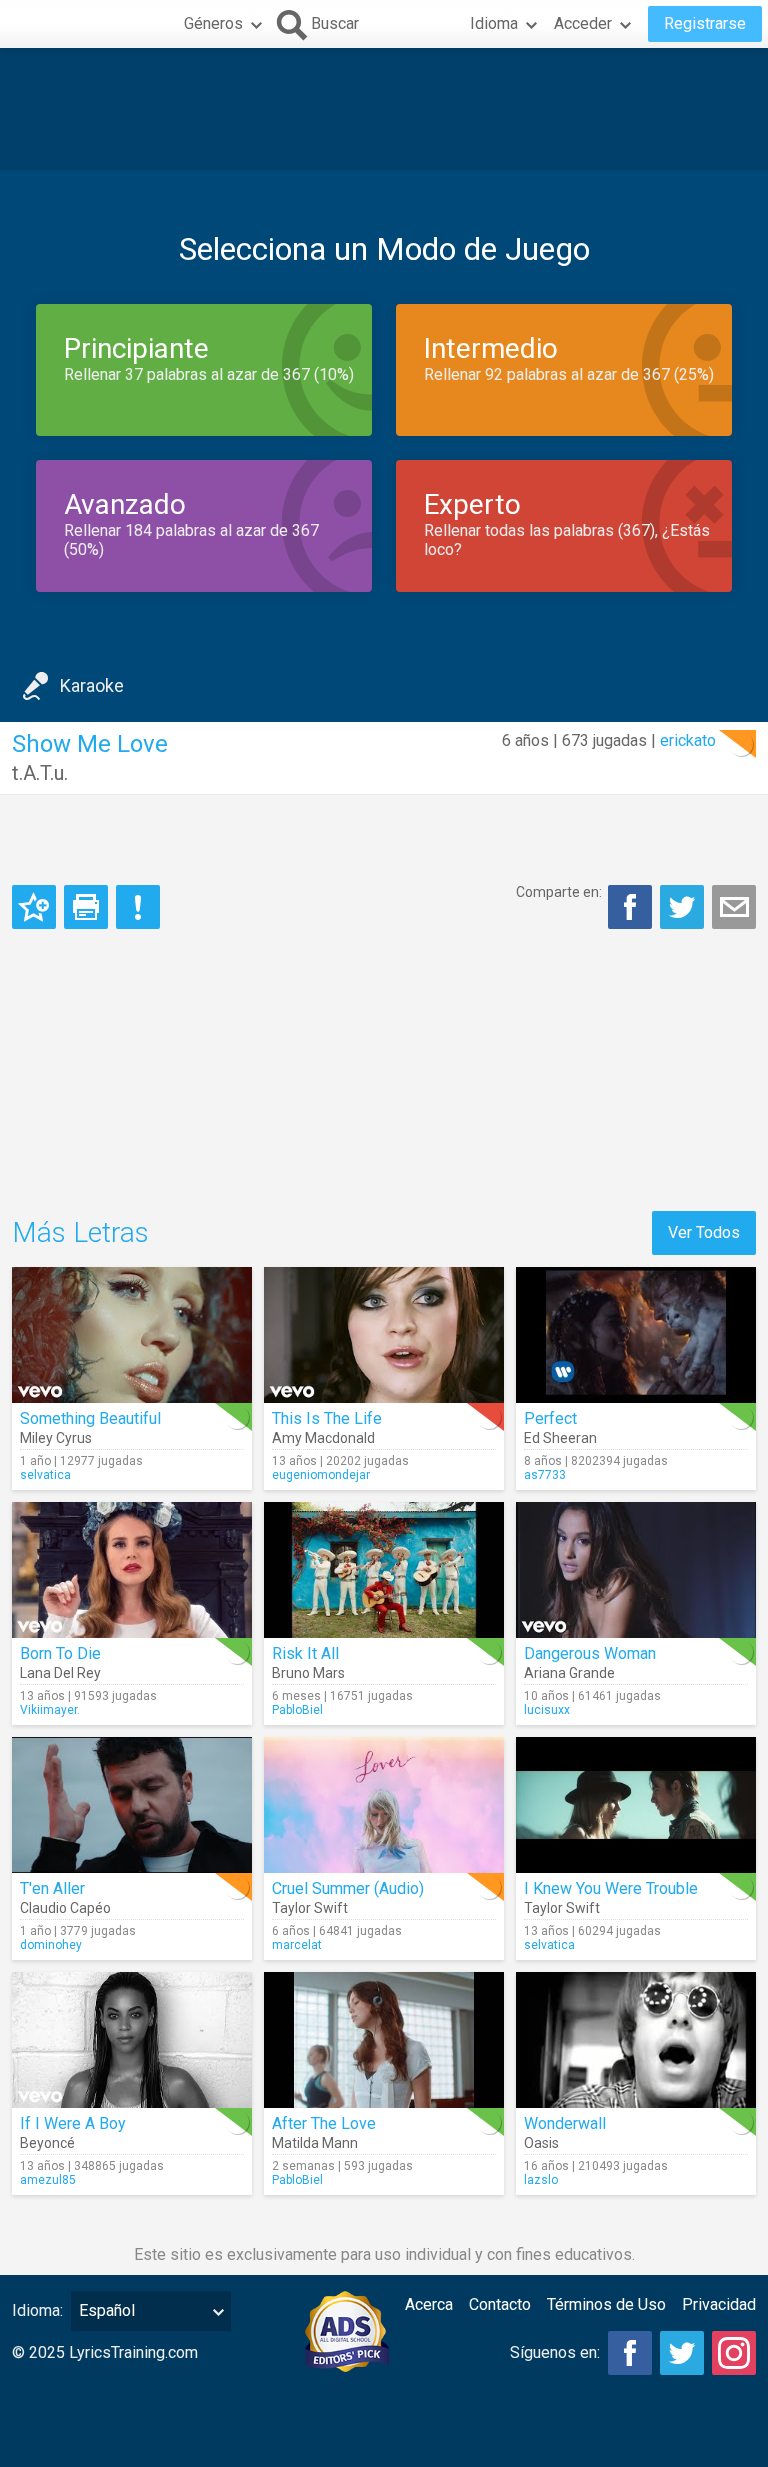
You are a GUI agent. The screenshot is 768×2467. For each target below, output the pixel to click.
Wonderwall (565, 2123)
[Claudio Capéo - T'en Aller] (132, 1805)
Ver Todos (704, 1232)
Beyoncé (47, 2143)
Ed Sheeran (560, 1438)
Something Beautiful (90, 1418)
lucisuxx (547, 1710)
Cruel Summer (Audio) (348, 1888)
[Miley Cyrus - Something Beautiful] (132, 1335)
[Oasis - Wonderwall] (636, 2040)
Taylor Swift (310, 1908)
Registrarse (705, 23)
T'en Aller (52, 1888)
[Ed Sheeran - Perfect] (636, 1335)
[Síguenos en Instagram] (734, 2353)
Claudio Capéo (65, 1908)
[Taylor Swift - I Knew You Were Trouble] (636, 1805)
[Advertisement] (384, 109)
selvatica (45, 1475)
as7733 (545, 1475)
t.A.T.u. (40, 773)
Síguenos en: (555, 2352)
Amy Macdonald (323, 1438)
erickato (688, 740)
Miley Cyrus (56, 1438)
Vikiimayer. (50, 1710)
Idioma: (37, 2310)
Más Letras (80, 1232)
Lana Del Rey (60, 1673)
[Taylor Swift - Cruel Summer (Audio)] (384, 1805)
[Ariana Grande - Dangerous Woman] (636, 1570)
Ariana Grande (569, 1673)
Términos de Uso (606, 2304)
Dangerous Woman (590, 1653)
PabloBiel (297, 1710)
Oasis (541, 2143)
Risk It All (305, 1653)
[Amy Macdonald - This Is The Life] (384, 1335)
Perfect (550, 1418)
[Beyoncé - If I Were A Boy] (132, 2040)
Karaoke (92, 685)
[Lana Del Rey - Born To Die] (132, 1570)
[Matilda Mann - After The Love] (384, 2040)
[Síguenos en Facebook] (630, 2353)
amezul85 (48, 2180)
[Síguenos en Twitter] (682, 2353)
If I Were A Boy (73, 2123)
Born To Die (60, 1653)
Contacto (500, 2304)
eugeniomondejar (321, 1475)
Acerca (429, 2304)
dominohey (51, 1945)
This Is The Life (327, 1418)
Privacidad (719, 2304)
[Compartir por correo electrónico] (734, 907)
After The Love (324, 2123)
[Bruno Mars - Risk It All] (384, 1570)
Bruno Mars (308, 1673)
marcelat (297, 1945)
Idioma (494, 23)
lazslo (541, 2180)
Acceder (583, 23)
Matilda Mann (315, 2143)
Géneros (213, 23)
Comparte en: (559, 892)
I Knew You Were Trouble (611, 1888)
